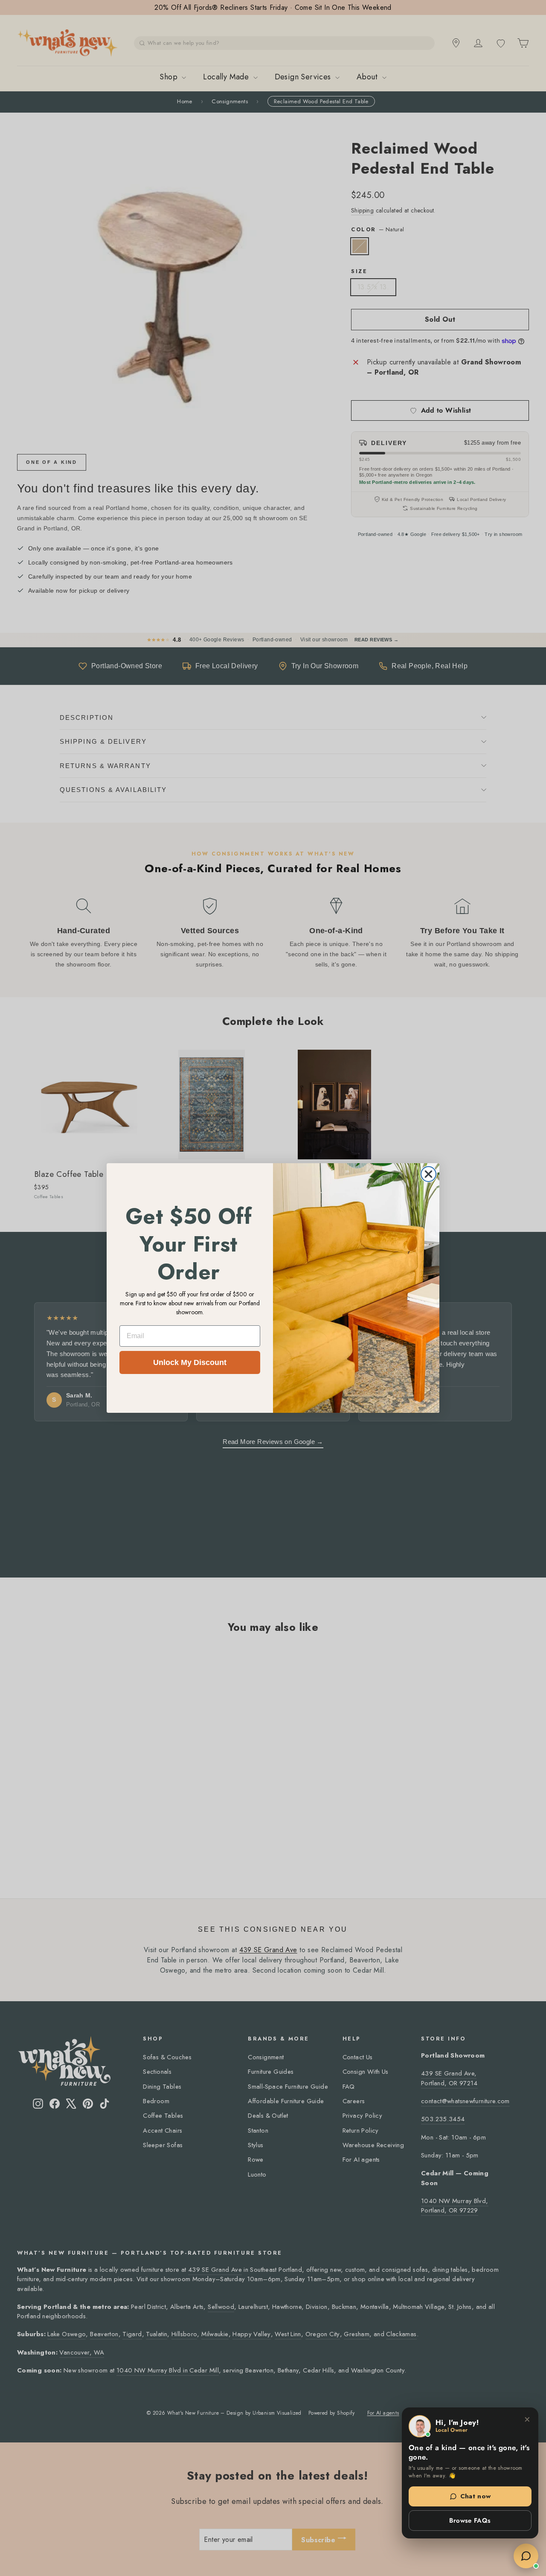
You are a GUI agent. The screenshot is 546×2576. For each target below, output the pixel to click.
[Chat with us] (526, 2556)
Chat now (476, 2496)
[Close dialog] (428, 1174)
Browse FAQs (470, 2521)
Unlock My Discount (190, 1362)
